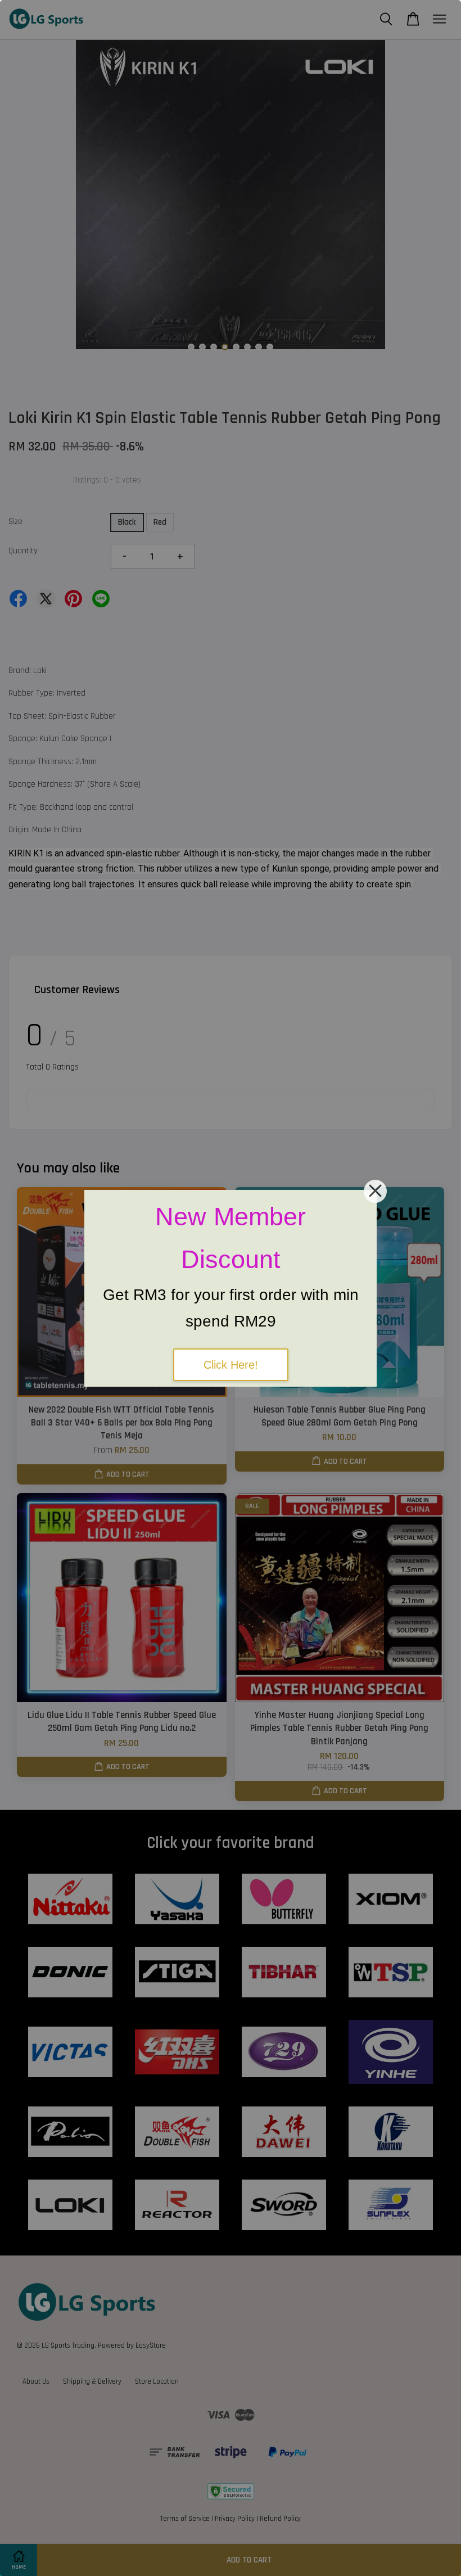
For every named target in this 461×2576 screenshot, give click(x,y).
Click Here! (231, 1365)
